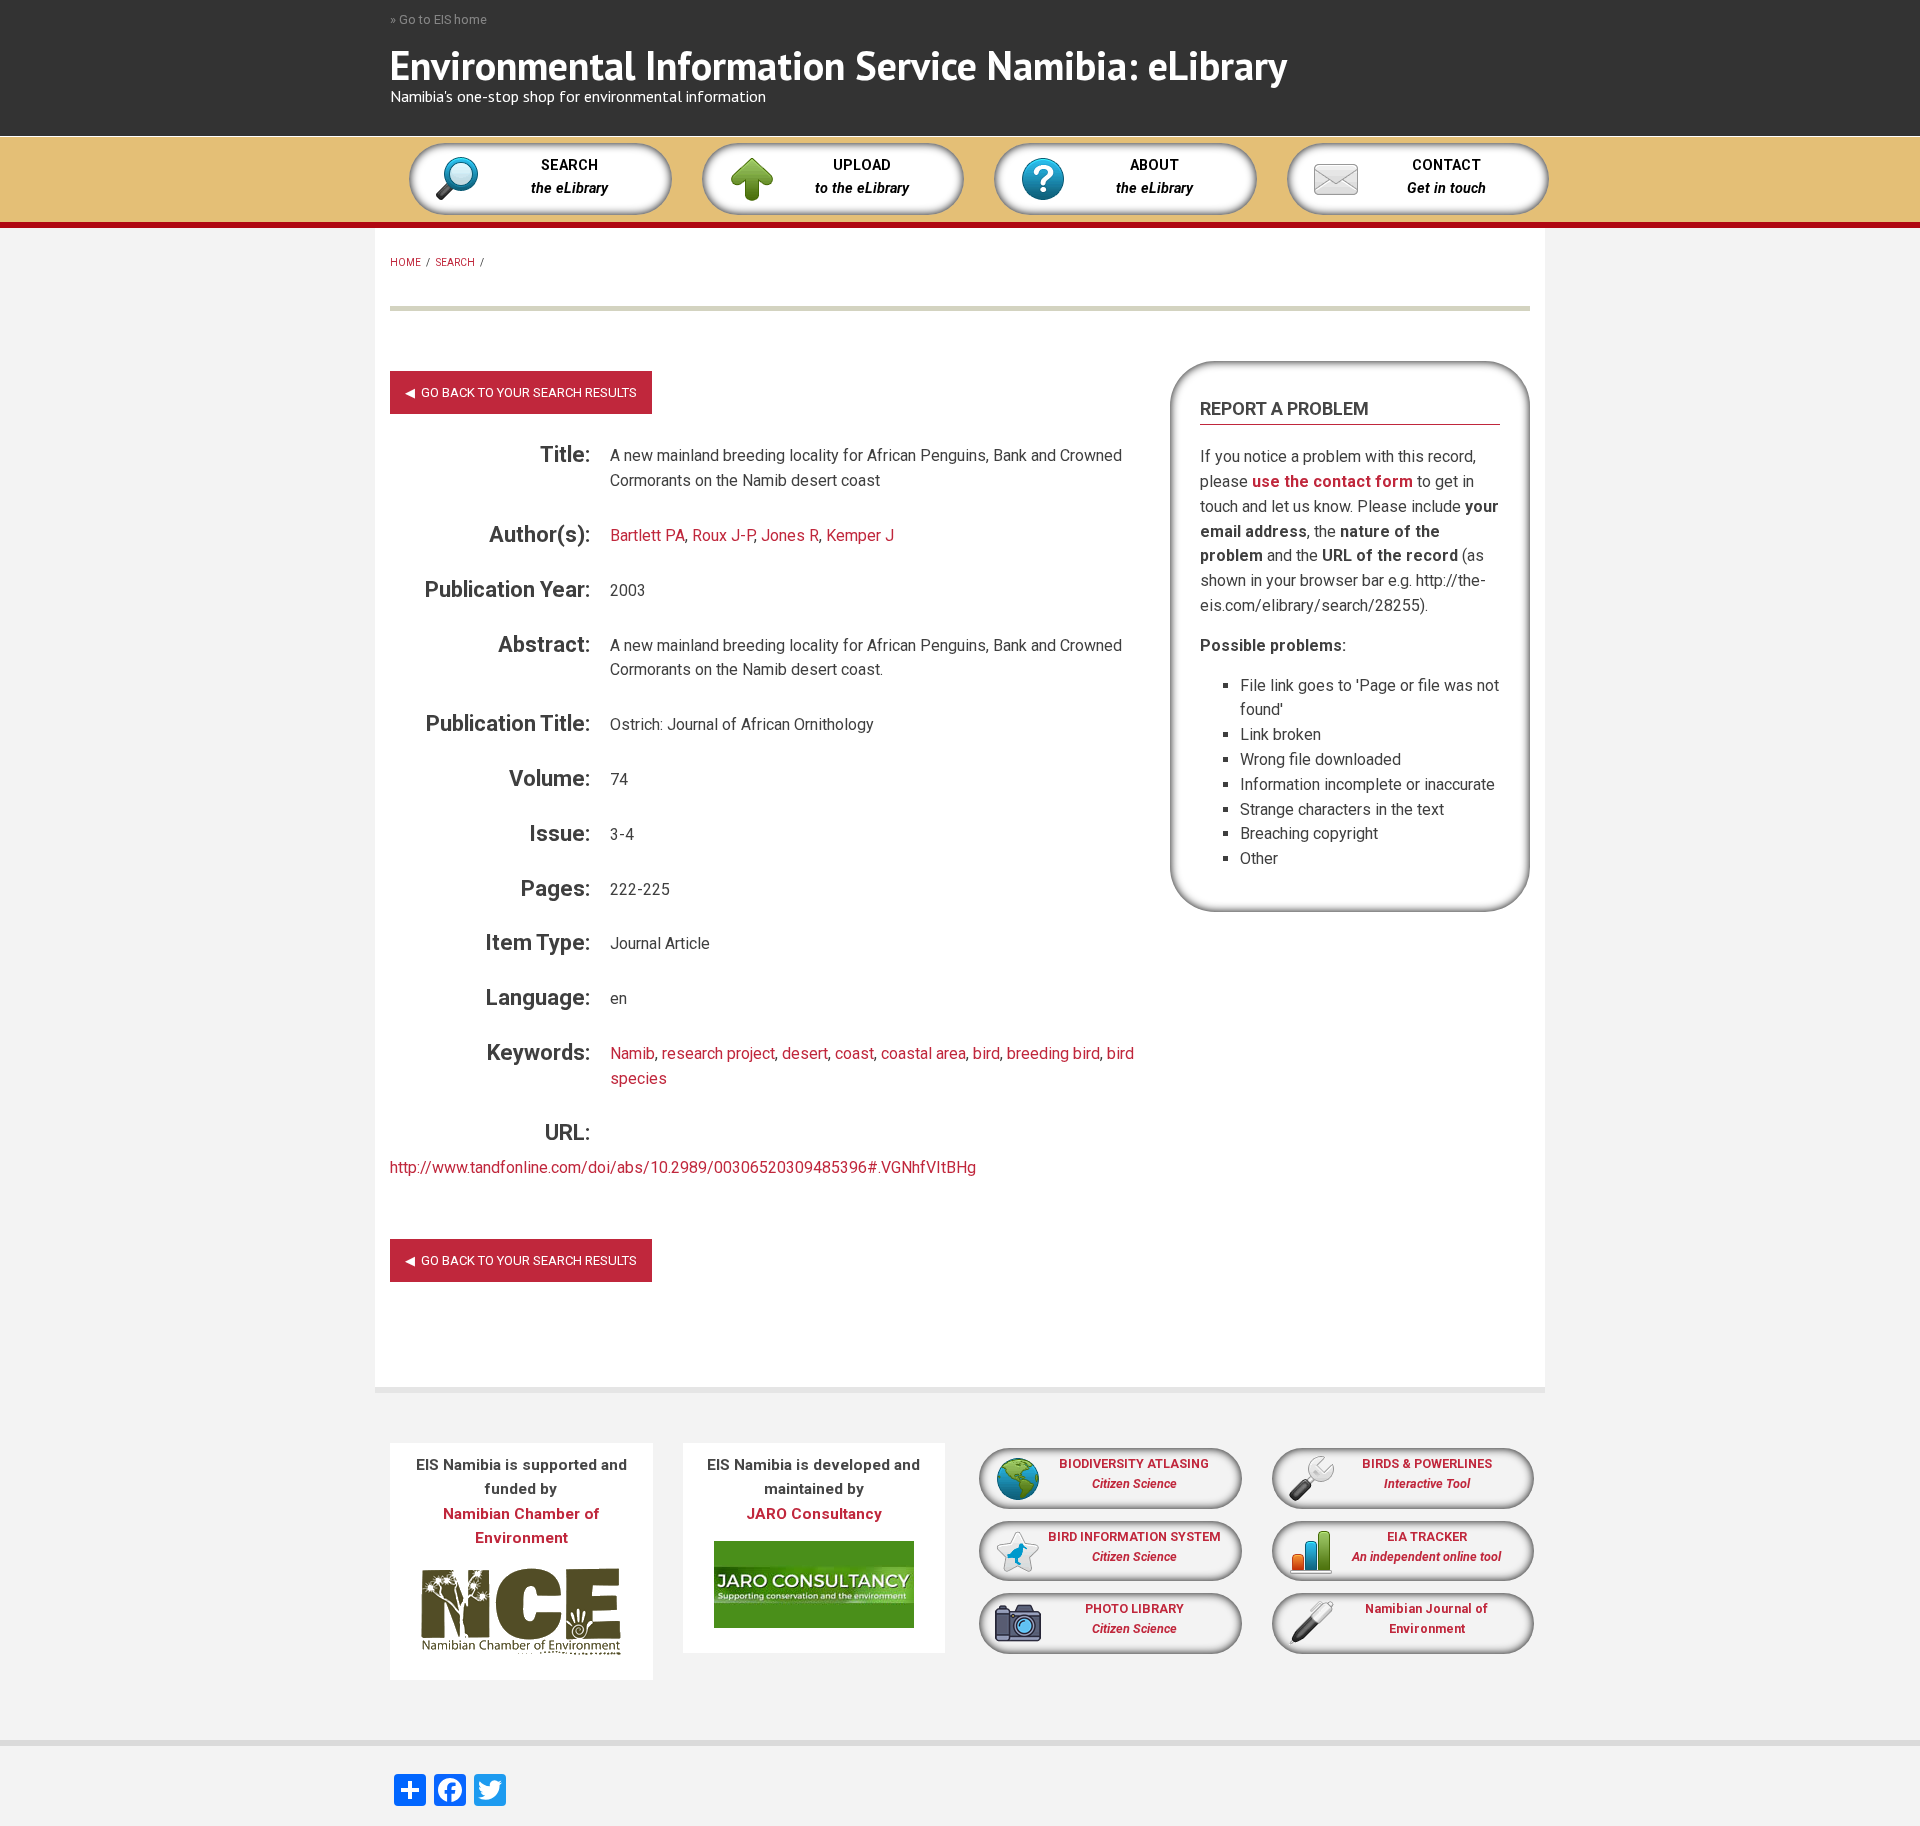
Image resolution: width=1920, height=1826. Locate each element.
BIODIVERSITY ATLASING (1134, 1463)
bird (986, 1053)
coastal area (923, 1053)
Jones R (790, 535)
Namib (632, 1053)
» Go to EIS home (438, 19)
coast (854, 1053)
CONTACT (1446, 165)
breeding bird (1053, 1053)
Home (405, 262)
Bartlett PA (647, 535)
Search (455, 262)
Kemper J (860, 535)
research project (718, 1053)
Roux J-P (723, 535)
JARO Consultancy (814, 1514)
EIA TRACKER (1427, 1536)
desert (805, 1053)
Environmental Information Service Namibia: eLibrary (838, 65)
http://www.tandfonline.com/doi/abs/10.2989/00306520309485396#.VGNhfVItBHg (683, 1167)
